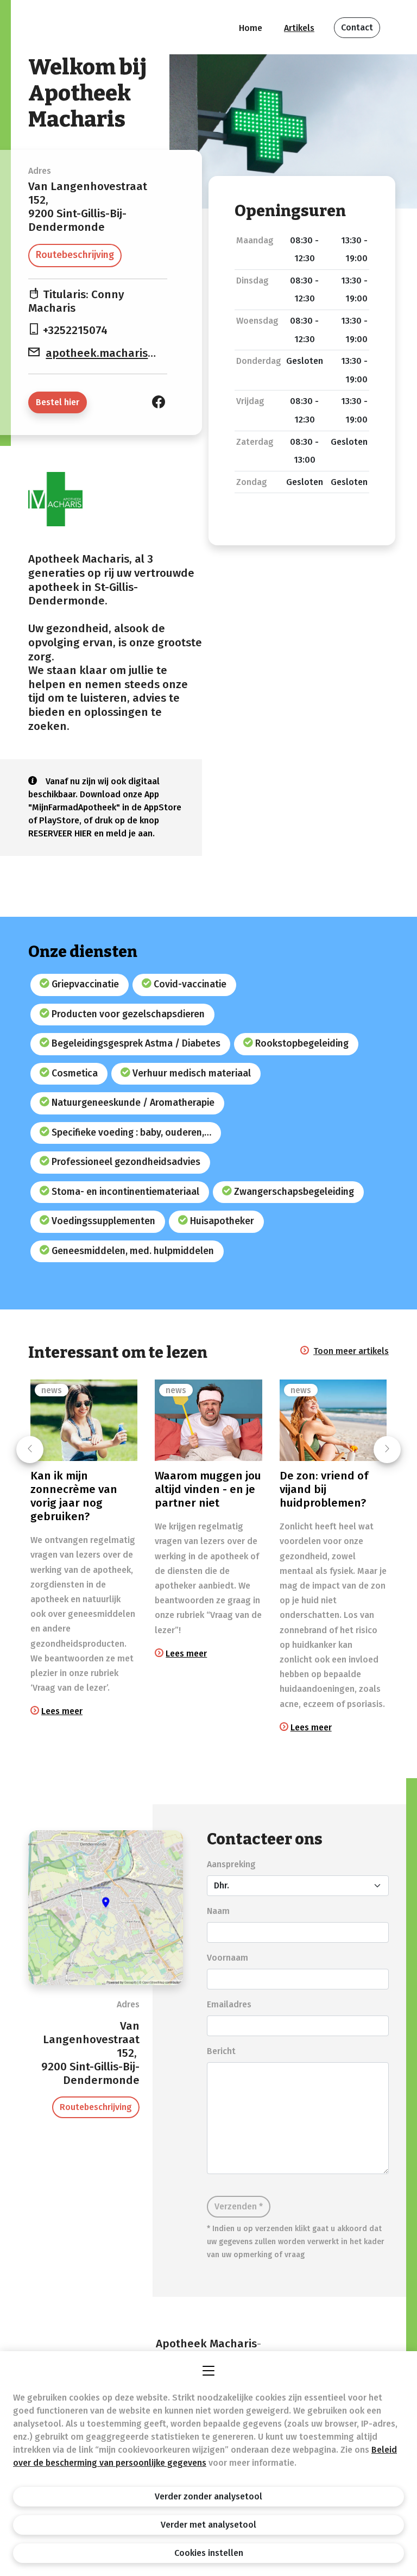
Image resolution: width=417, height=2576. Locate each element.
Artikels (299, 28)
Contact (357, 27)
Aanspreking (231, 1864)
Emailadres (229, 2004)
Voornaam (228, 1958)
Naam (218, 1911)
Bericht (221, 2051)
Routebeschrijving (75, 255)
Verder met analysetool (208, 2525)
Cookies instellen (209, 2553)
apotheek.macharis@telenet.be (130, 353)
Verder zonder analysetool (208, 2496)
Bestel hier (58, 402)
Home (251, 28)
